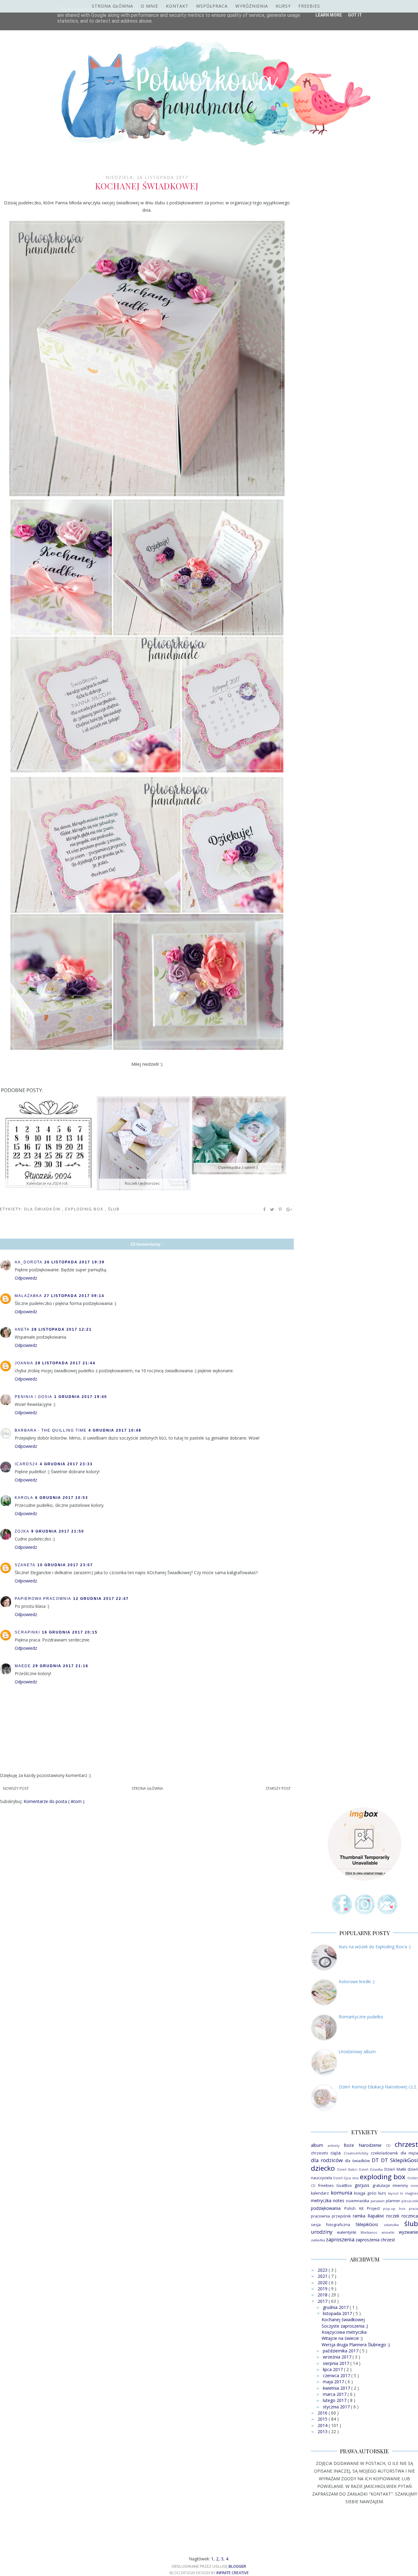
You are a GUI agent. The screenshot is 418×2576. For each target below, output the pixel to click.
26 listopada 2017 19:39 (75, 1262)
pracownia (320, 2216)
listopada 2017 (338, 2313)
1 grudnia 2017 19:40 (81, 1397)
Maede (23, 1666)
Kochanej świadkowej (343, 2320)
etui (355, 2178)
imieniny (400, 2186)
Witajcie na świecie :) (342, 2338)
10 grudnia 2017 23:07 (65, 1565)
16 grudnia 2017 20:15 (70, 1632)
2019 (323, 2289)
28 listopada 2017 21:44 (65, 1363)
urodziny (322, 2232)
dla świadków (43, 1209)
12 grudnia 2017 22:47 (101, 1599)
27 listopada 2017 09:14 (74, 1296)
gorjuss (362, 2185)
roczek (393, 2216)
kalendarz (320, 2193)
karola (24, 1498)
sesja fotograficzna (330, 2225)
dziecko (323, 2168)
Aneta (22, 1329)
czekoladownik (384, 2153)
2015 (323, 2419)
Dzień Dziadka (371, 2169)
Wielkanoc (369, 2232)
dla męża (409, 2153)
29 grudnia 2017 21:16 (61, 1666)
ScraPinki (27, 1632)
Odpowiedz (26, 1278)
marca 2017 (335, 2394)
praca (413, 2208)
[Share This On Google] (289, 1210)
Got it (355, 15)
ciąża (336, 2153)
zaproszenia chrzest (375, 2240)
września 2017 (338, 2357)
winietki (388, 2232)
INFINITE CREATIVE (233, 2573)
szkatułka (391, 2225)
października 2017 (341, 2351)
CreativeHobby (356, 2153)
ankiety (334, 2145)
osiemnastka (357, 2201)
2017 (323, 2301)
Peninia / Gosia (34, 1397)
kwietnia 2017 (337, 2388)
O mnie (149, 6)
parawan (378, 2201)
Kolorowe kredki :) (357, 1981)
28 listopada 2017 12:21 (62, 1329)
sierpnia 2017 (337, 2363)
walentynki (347, 2232)
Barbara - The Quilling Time (51, 1430)
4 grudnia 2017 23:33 (66, 1464)
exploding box (85, 1209)
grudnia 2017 (336, 2307)
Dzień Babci (347, 2169)
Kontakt (177, 6)
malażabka (28, 1296)
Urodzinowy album (357, 2052)
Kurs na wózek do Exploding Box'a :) (375, 1947)
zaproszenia (340, 2239)
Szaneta (25, 1565)
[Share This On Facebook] (265, 1210)
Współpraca (212, 6)
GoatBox (344, 2186)
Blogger (237, 2566)
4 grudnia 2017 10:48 (115, 1430)
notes (339, 2201)
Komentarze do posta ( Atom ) (54, 1801)
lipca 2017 (333, 2369)
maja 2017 (334, 2382)
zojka (22, 1531)
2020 (323, 2282)
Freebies (309, 6)
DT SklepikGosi (399, 2160)
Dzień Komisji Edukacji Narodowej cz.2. (378, 2087)
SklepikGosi (367, 2224)
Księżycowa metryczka (344, 2332)
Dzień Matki (395, 2169)
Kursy (283, 6)
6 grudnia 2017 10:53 (62, 1498)
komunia (341, 2193)
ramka (359, 2216)
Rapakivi (376, 2216)
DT (375, 2160)
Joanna (24, 1363)
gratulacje (381, 2186)
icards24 (26, 1464)
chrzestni (319, 2153)
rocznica (410, 2216)
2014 (323, 2425)
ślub (114, 1209)
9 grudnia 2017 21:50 (58, 1531)
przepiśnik (341, 2216)
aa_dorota (29, 1262)
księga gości (365, 2193)
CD (388, 2145)
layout (393, 2193)
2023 (323, 2270)
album (317, 2145)
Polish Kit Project (362, 2208)
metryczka (321, 2201)
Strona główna (112, 6)
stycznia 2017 (337, 2407)
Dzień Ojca (342, 2178)
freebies (326, 2186)
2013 (323, 2431)
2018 (323, 2295)
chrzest (406, 2144)
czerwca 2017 (337, 2375)
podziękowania (326, 2208)
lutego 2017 (335, 2400)
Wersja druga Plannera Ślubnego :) (356, 2345)
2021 (323, 2276)
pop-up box (394, 2208)
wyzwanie (408, 2232)
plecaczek (410, 2201)
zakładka (318, 2240)
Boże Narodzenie (363, 2145)
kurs (382, 2193)
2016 (323, 2413)
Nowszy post (16, 1788)
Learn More (329, 15)
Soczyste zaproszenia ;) (345, 2326)
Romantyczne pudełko (361, 2017)
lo (402, 2193)
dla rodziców (327, 2160)
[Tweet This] (272, 1210)
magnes (412, 2193)
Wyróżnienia (252, 6)
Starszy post (278, 1788)
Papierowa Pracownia (43, 1599)
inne (414, 2186)
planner (393, 2201)
